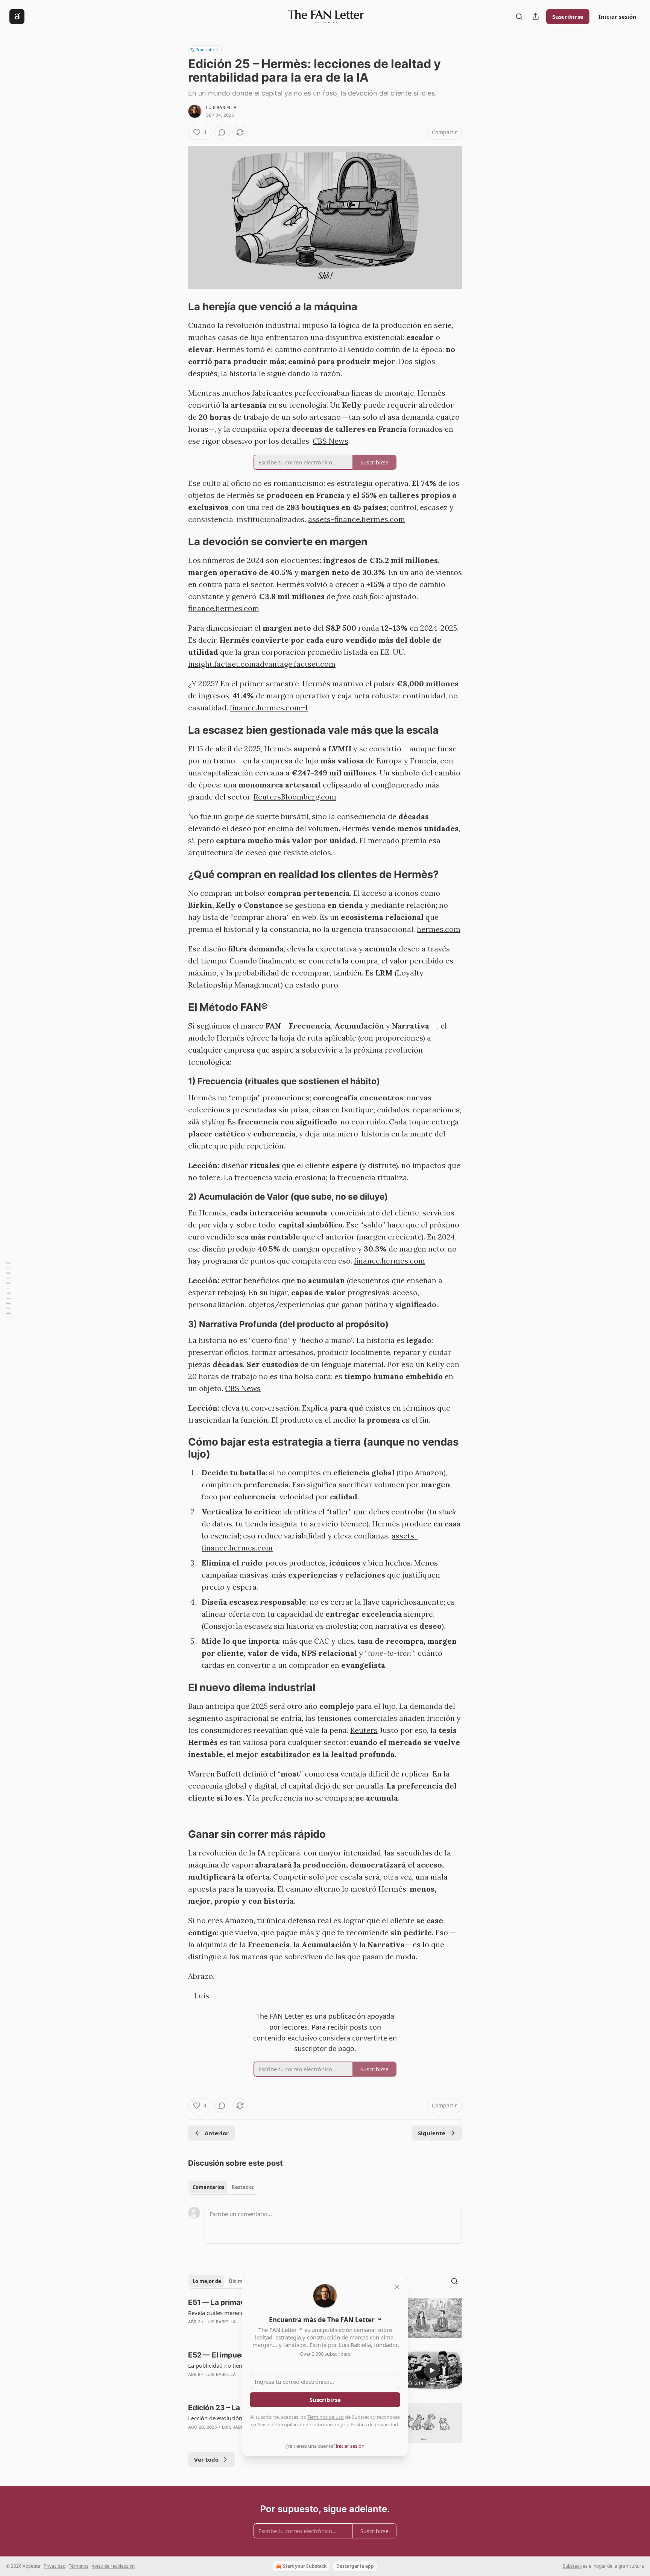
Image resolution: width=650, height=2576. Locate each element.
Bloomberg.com (309, 797)
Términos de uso (325, 2417)
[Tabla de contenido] (8, 1288)
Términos (79, 2566)
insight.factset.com (222, 664)
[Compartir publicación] (536, 17)
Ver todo (206, 2459)
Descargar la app (355, 2566)
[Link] (178, 307)
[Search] (519, 17)
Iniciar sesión (617, 17)
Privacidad (55, 2566)
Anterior (217, 2133)
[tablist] (223, 2187)
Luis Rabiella (222, 108)
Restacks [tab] (243, 2187)
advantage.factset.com (296, 664)
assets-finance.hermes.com (357, 519)
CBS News (330, 441)
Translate (205, 49)
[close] (397, 2287)
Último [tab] (237, 2281)
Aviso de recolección (113, 2566)
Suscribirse (568, 17)
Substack (572, 2566)
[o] (432, 2370)
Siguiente (432, 2133)
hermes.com (439, 929)
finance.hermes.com (224, 608)
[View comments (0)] (222, 132)
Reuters (267, 797)
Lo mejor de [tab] (207, 2281)
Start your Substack (305, 2566)
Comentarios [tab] (208, 2187)
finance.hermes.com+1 (269, 708)
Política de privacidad (374, 2424)
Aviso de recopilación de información (298, 2424)
